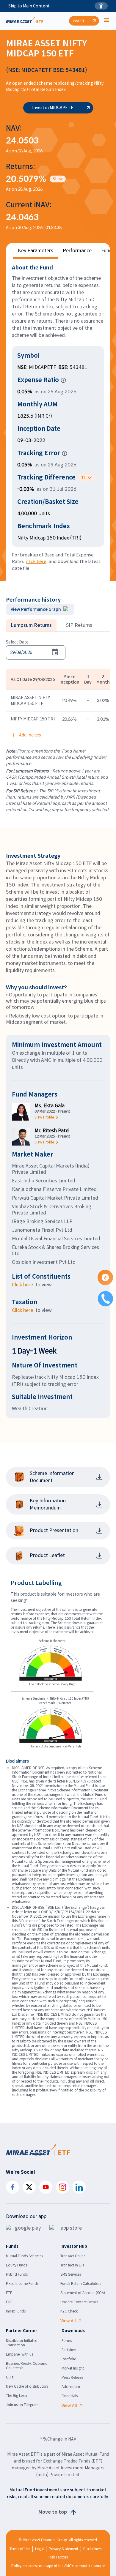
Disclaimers (92, 2549)
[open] (107, 21)
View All (68, 2321)
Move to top (53, 2512)
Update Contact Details (79, 2302)
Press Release (72, 2377)
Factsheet (69, 2350)
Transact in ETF (73, 2265)
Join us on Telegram (22, 2405)
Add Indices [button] (30, 735)
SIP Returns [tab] (79, 625)
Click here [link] (22, 1285)
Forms (67, 2341)
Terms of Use (20, 2549)
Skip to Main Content (29, 6)
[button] (63, 380)
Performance (77, 251)
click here (36, 561)
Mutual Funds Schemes (24, 2256)
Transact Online (73, 2256)
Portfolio (69, 2359)
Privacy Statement (64, 2549)
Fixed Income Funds (22, 2284)
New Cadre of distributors (27, 2386)
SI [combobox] (54, 179)
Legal (39, 2549)
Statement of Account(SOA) (83, 2293)
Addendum (71, 2387)
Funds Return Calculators (81, 2284)
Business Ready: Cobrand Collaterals (27, 2366)
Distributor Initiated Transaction (22, 2343)
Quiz (10, 2377)
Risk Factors (58, 2557)
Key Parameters (36, 251)
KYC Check (69, 2311)
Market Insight (73, 2368)
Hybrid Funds (17, 2274)
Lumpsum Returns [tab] (31, 625)
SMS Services (71, 2274)
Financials (70, 2396)
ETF (9, 2293)
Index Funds (16, 2311)
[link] (52, 1117)
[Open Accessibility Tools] (101, 6)
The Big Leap (17, 2396)
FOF (9, 2302)
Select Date (17, 642)
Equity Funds (17, 2265)
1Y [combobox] (83, 477)
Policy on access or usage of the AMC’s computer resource (58, 2566)
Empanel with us (19, 2354)
